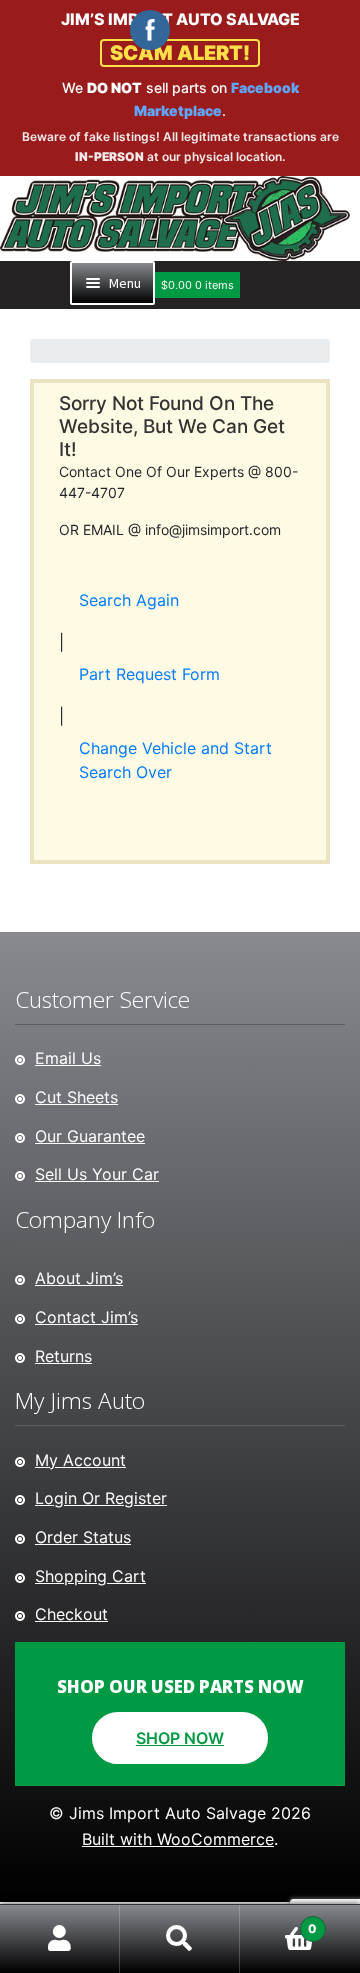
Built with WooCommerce (178, 1839)
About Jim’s (79, 1278)
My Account (80, 1460)
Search (180, 1939)
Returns (63, 1356)
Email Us (68, 1058)
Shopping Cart (90, 1576)
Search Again (129, 600)
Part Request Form (149, 674)
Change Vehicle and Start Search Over (175, 760)
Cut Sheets (76, 1097)
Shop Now (180, 1738)
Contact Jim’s (86, 1317)
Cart (278, 1921)
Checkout (71, 1614)
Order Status (83, 1537)
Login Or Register (101, 1498)
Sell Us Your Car (97, 1174)
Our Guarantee (90, 1136)
